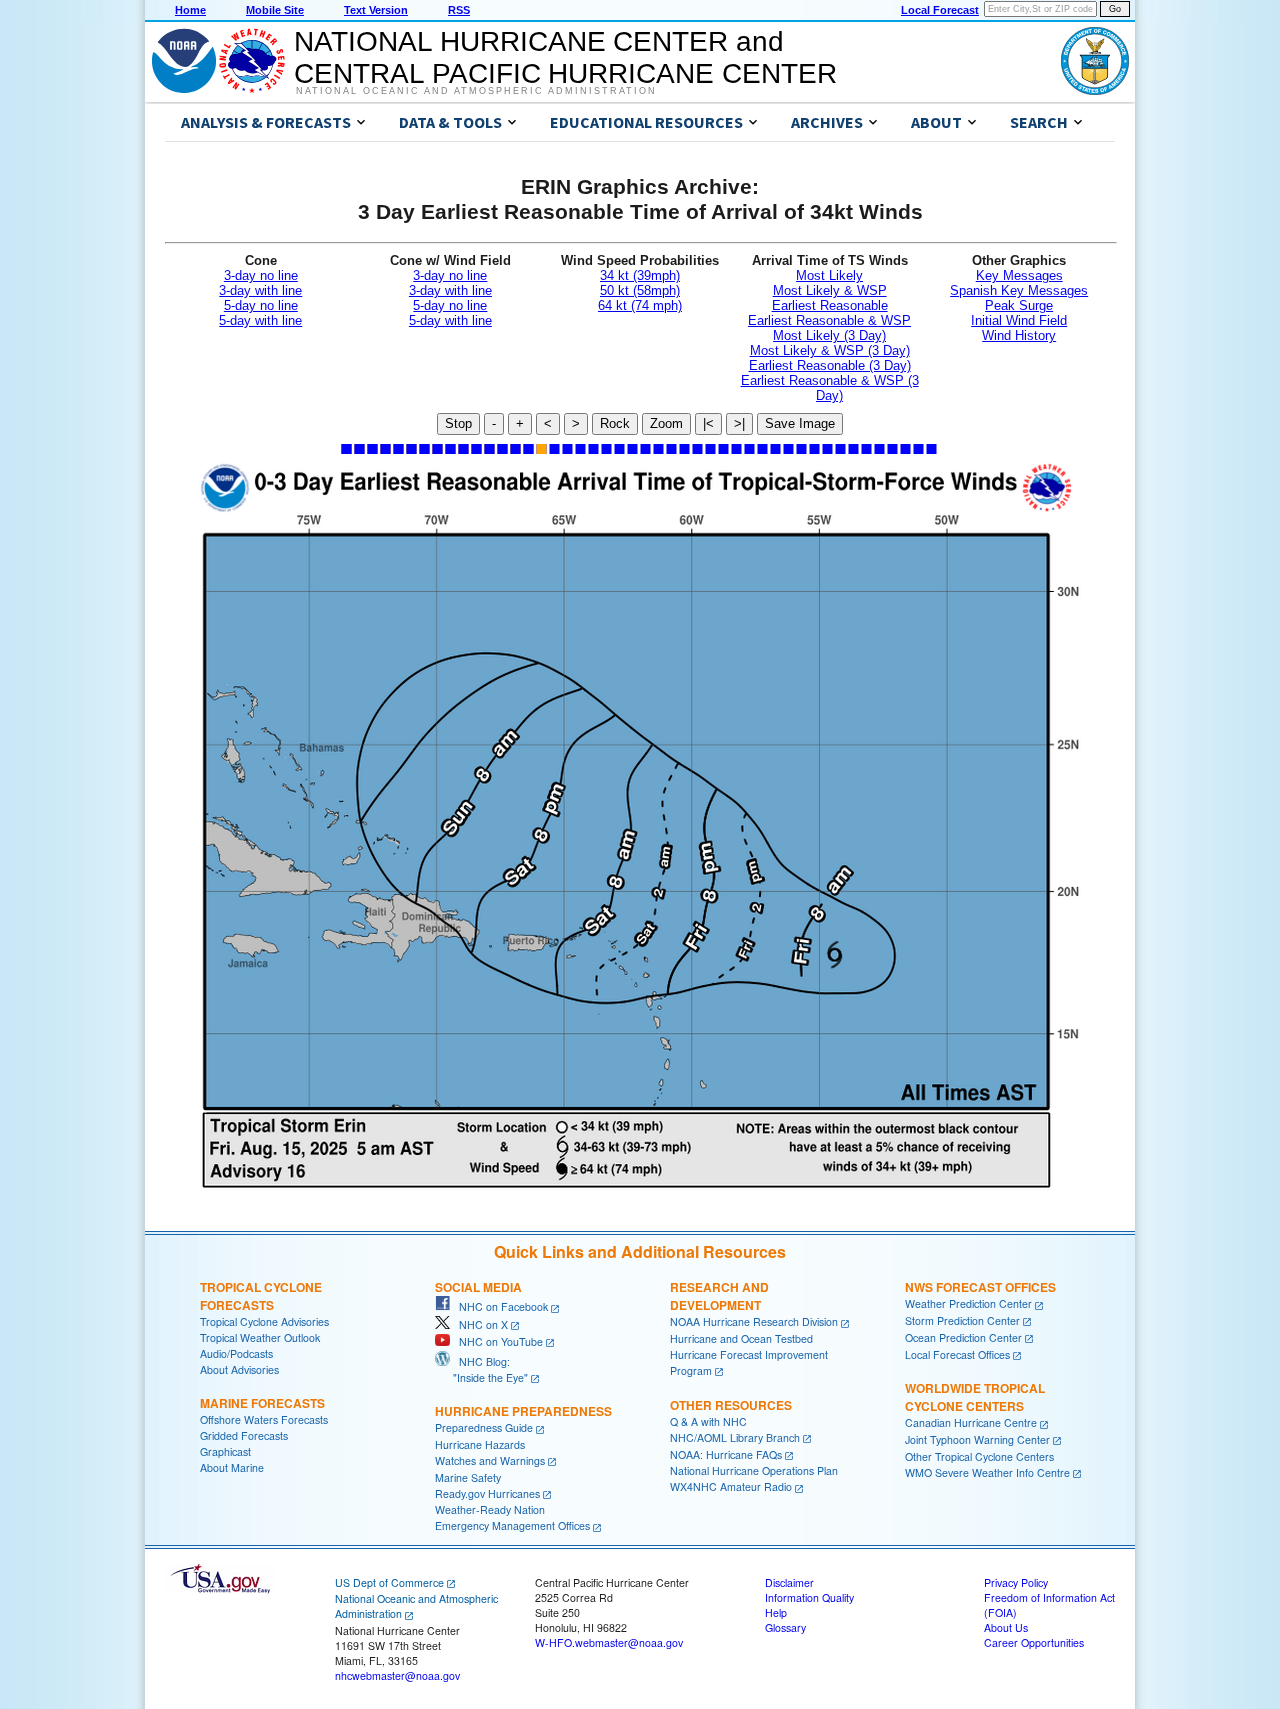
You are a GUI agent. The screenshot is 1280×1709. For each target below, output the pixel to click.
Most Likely (829, 275)
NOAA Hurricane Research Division (754, 1321)
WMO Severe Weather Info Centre (987, 1472)
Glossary (785, 1627)
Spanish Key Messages (1019, 290)
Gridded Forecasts (244, 1435)
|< (708, 423)
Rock (615, 423)
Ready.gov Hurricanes (487, 1493)
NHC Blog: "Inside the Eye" (481, 1369)
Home (190, 10)
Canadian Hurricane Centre (971, 1422)
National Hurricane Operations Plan (754, 1470)
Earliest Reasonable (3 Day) (830, 365)
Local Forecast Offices (957, 1354)
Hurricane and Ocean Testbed (741, 1338)
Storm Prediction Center (962, 1320)
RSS (459, 10)
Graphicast (225, 1451)
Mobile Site (275, 10)
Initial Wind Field (1019, 320)
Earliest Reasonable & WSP (829, 320)
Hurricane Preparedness (523, 1411)
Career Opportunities (1034, 1642)
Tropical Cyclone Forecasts (261, 1296)
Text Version (376, 10)
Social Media (478, 1287)
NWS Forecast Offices (980, 1287)
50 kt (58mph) (640, 290)
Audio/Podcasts (236, 1353)
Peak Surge (1019, 305)
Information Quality (809, 1597)
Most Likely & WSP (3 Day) (830, 350)
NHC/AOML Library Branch (735, 1437)
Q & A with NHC (708, 1421)
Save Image (800, 423)
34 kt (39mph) (640, 275)
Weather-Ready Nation (490, 1509)
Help (776, 1612)
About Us (1006, 1627)
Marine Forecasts (262, 1403)
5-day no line (261, 305)
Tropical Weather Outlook (260, 1337)
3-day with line (260, 290)
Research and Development (719, 1296)
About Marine (232, 1467)
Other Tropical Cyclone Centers (979, 1456)
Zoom (666, 423)
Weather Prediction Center (968, 1303)
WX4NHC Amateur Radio (731, 1486)
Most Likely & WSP (830, 290)
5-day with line (260, 320)
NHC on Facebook (499, 1306)
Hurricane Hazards (480, 1444)
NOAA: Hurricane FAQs (726, 1454)
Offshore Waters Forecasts (264, 1419)
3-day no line (261, 275)
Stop (458, 423)
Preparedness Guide (484, 1427)
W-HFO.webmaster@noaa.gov (609, 1642)
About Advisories (239, 1369)
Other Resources (731, 1405)
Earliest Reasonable (830, 305)
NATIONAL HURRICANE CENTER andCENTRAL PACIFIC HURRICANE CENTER (565, 57)
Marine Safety (468, 1477)
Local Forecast (940, 10)
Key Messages (1019, 275)
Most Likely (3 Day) (829, 335)
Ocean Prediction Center (963, 1337)
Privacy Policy (1016, 1582)
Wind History (1019, 335)
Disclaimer (789, 1582)
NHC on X (479, 1324)
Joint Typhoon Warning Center (977, 1439)
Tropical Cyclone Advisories (264, 1321)
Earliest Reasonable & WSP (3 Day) (830, 388)
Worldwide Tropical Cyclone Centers (975, 1397)
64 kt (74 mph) (640, 305)
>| (739, 423)
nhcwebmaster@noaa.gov (397, 1675)
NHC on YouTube (496, 1341)
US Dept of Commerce (389, 1582)
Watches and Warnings (490, 1460)
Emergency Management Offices (512, 1525)
